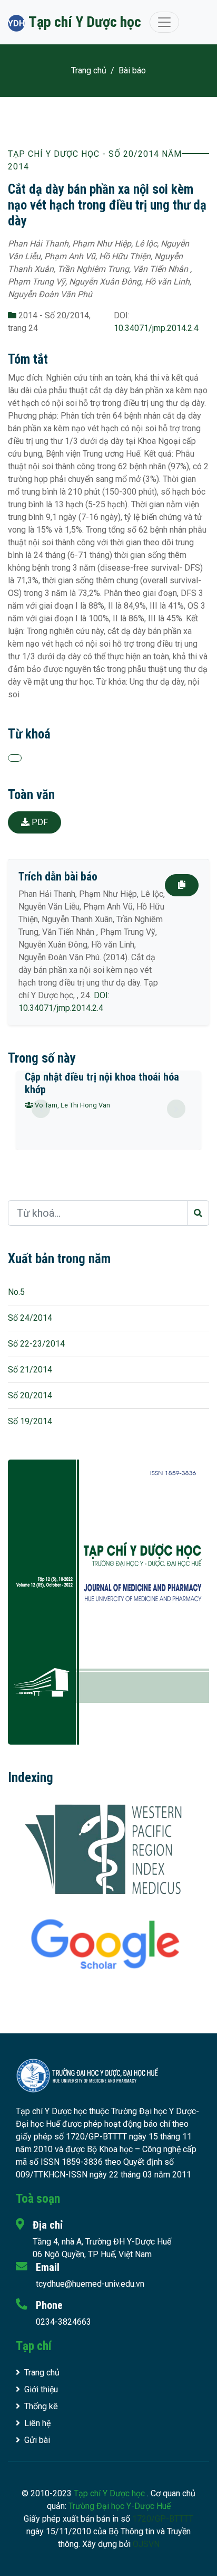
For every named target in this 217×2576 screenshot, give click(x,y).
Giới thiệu (41, 2389)
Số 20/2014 (30, 1395)
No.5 (16, 1292)
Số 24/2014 (30, 1318)
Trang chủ (89, 70)
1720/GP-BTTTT (163, 2519)
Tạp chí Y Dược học (110, 2493)
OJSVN (146, 2544)
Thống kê (41, 2406)
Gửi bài (37, 2440)
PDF (39, 822)
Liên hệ (37, 2423)
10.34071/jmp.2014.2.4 (156, 328)
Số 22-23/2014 (36, 1344)
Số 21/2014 (30, 1370)
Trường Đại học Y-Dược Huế (120, 2506)
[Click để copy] (182, 885)
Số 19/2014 (30, 1421)
